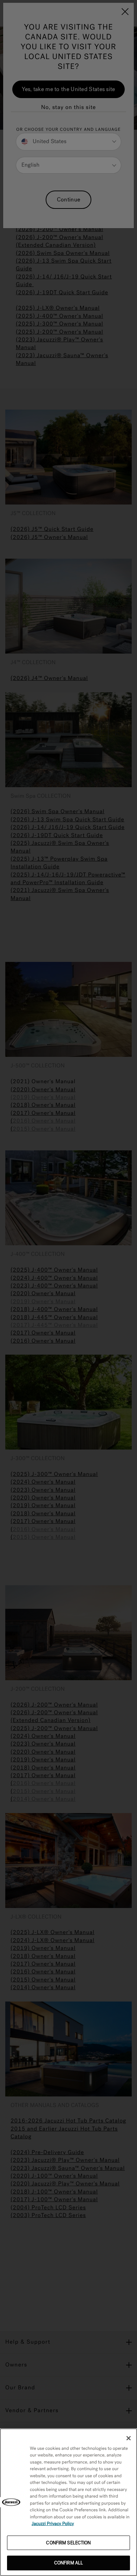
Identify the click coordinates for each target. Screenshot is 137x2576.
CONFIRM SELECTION (68, 2543)
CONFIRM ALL (68, 2563)
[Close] (129, 2438)
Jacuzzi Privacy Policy (53, 2524)
